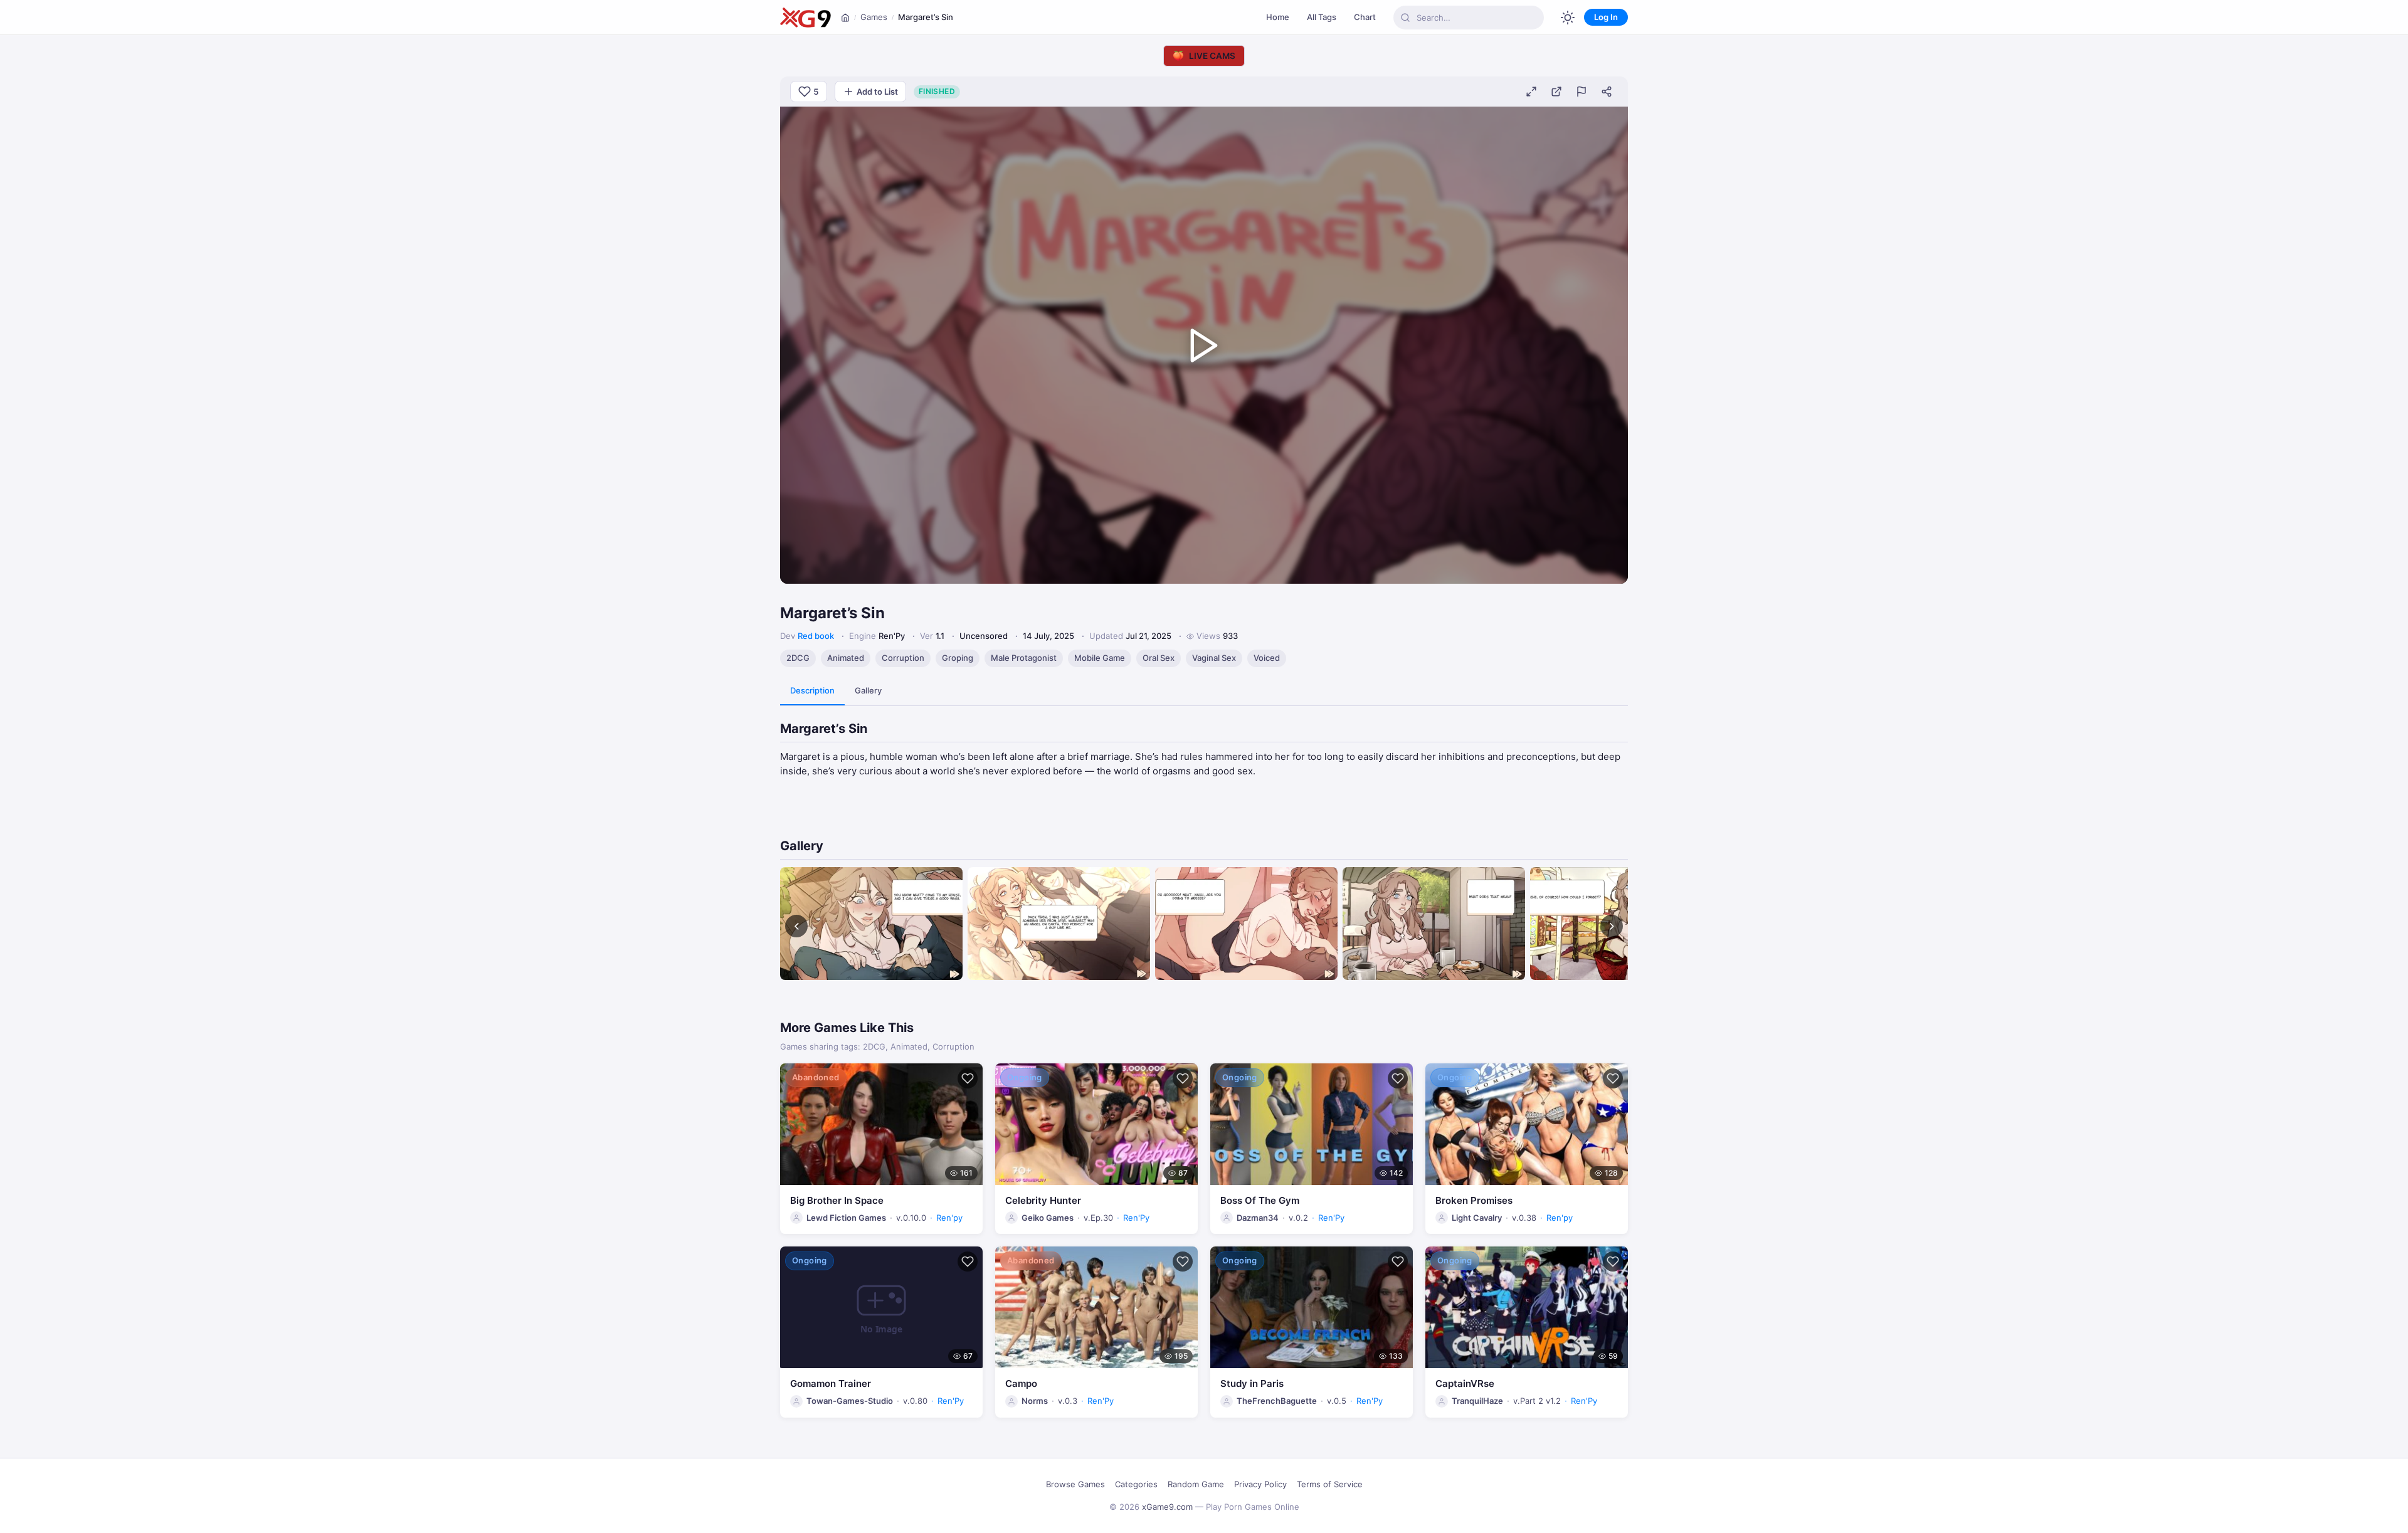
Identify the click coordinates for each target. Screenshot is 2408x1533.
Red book (816, 636)
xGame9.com (1167, 1507)
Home (1278, 17)
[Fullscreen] (1531, 92)
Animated (846, 658)
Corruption (903, 658)
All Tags (1322, 17)
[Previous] (796, 926)
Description (812, 690)
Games (874, 17)
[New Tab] (1556, 92)
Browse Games (1075, 1484)
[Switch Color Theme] (1568, 18)
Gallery (868, 690)
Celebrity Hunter (1043, 1200)
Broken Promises (1474, 1200)
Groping (958, 658)
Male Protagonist (1024, 658)
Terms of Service (1330, 1484)
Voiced (1267, 658)
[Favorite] (968, 1078)
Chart (1365, 17)
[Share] (1607, 92)
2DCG (798, 658)
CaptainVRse (1465, 1383)
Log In (1606, 17)
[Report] (1582, 92)
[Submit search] (1405, 18)
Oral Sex (1159, 658)
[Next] (1612, 926)
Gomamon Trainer (831, 1383)
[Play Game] (1204, 345)
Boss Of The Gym (1260, 1200)
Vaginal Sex (1214, 658)
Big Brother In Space (837, 1200)
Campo (1021, 1383)
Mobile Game (1100, 658)
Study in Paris (1252, 1383)
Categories (1136, 1484)
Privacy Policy (1260, 1484)
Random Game (1196, 1484)
